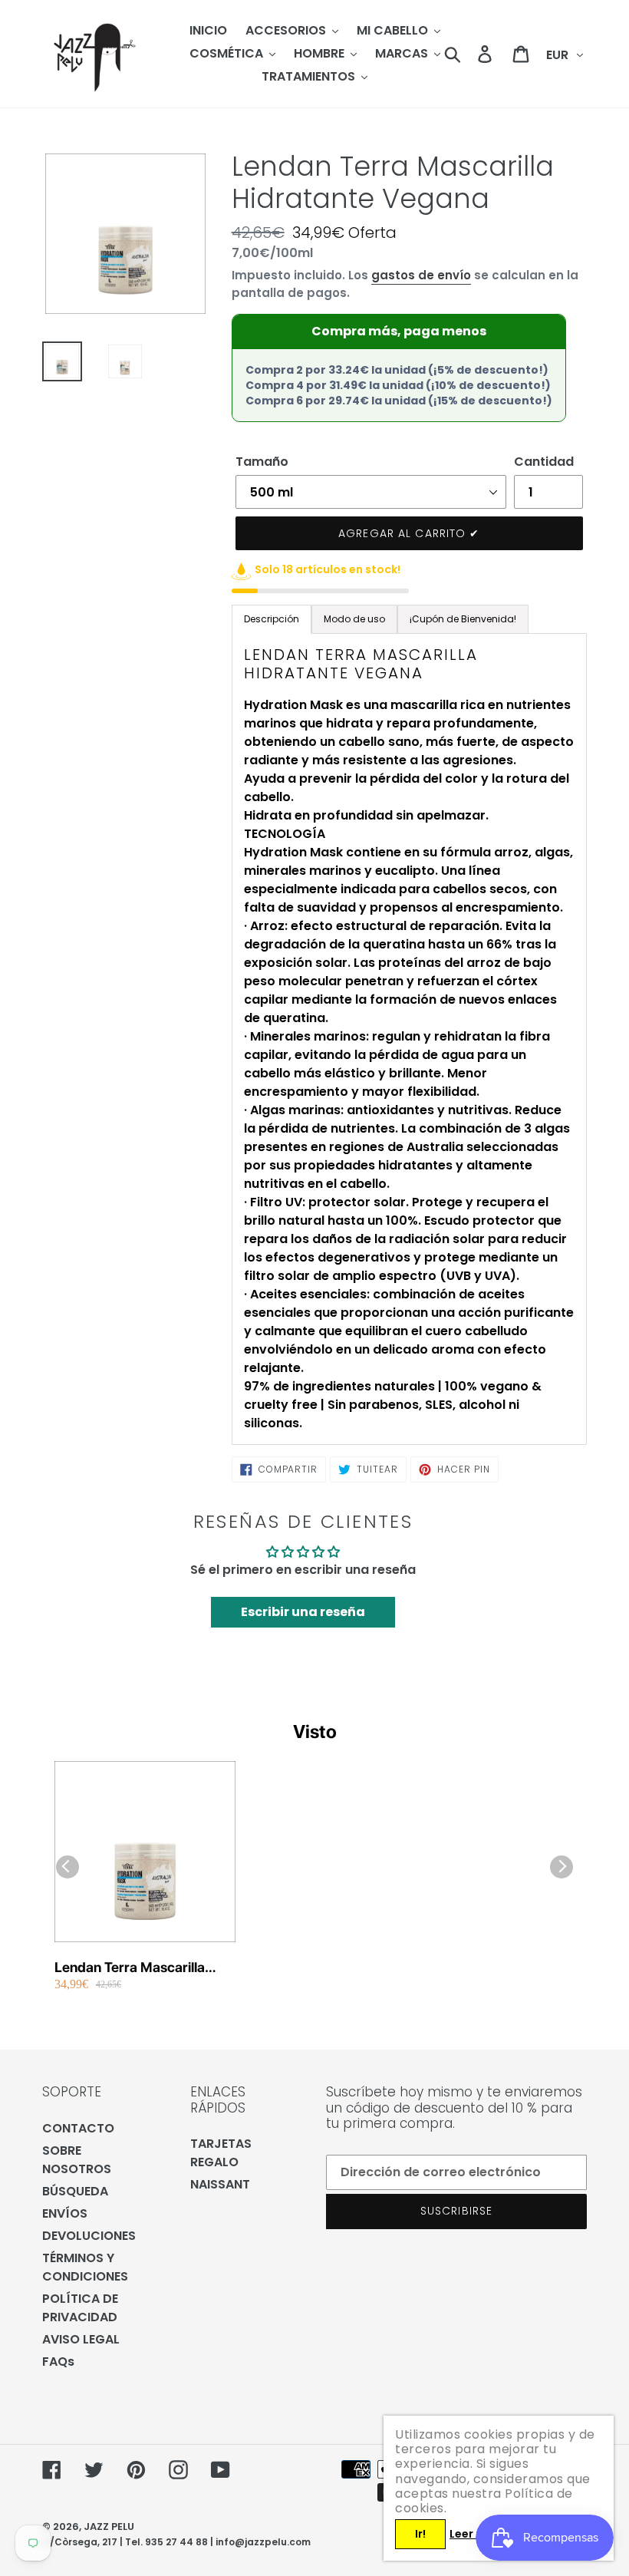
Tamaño (262, 462)
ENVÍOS (65, 2213)
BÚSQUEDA (75, 2191)
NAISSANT (220, 2184)
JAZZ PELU (109, 2527)
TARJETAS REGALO (221, 2153)
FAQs (58, 2362)
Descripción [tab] (272, 619)
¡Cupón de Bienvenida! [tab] (463, 619)
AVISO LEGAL (81, 2339)
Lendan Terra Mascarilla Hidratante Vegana (130, 1968)
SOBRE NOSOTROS (77, 2160)
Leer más (475, 2534)
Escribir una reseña (303, 1612)
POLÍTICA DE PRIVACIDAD (80, 2308)
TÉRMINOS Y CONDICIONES (85, 2267)
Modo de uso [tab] (354, 619)
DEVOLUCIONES (89, 2236)
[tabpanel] (409, 1039)
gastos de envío (421, 275)
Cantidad (544, 462)
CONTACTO (78, 2128)
